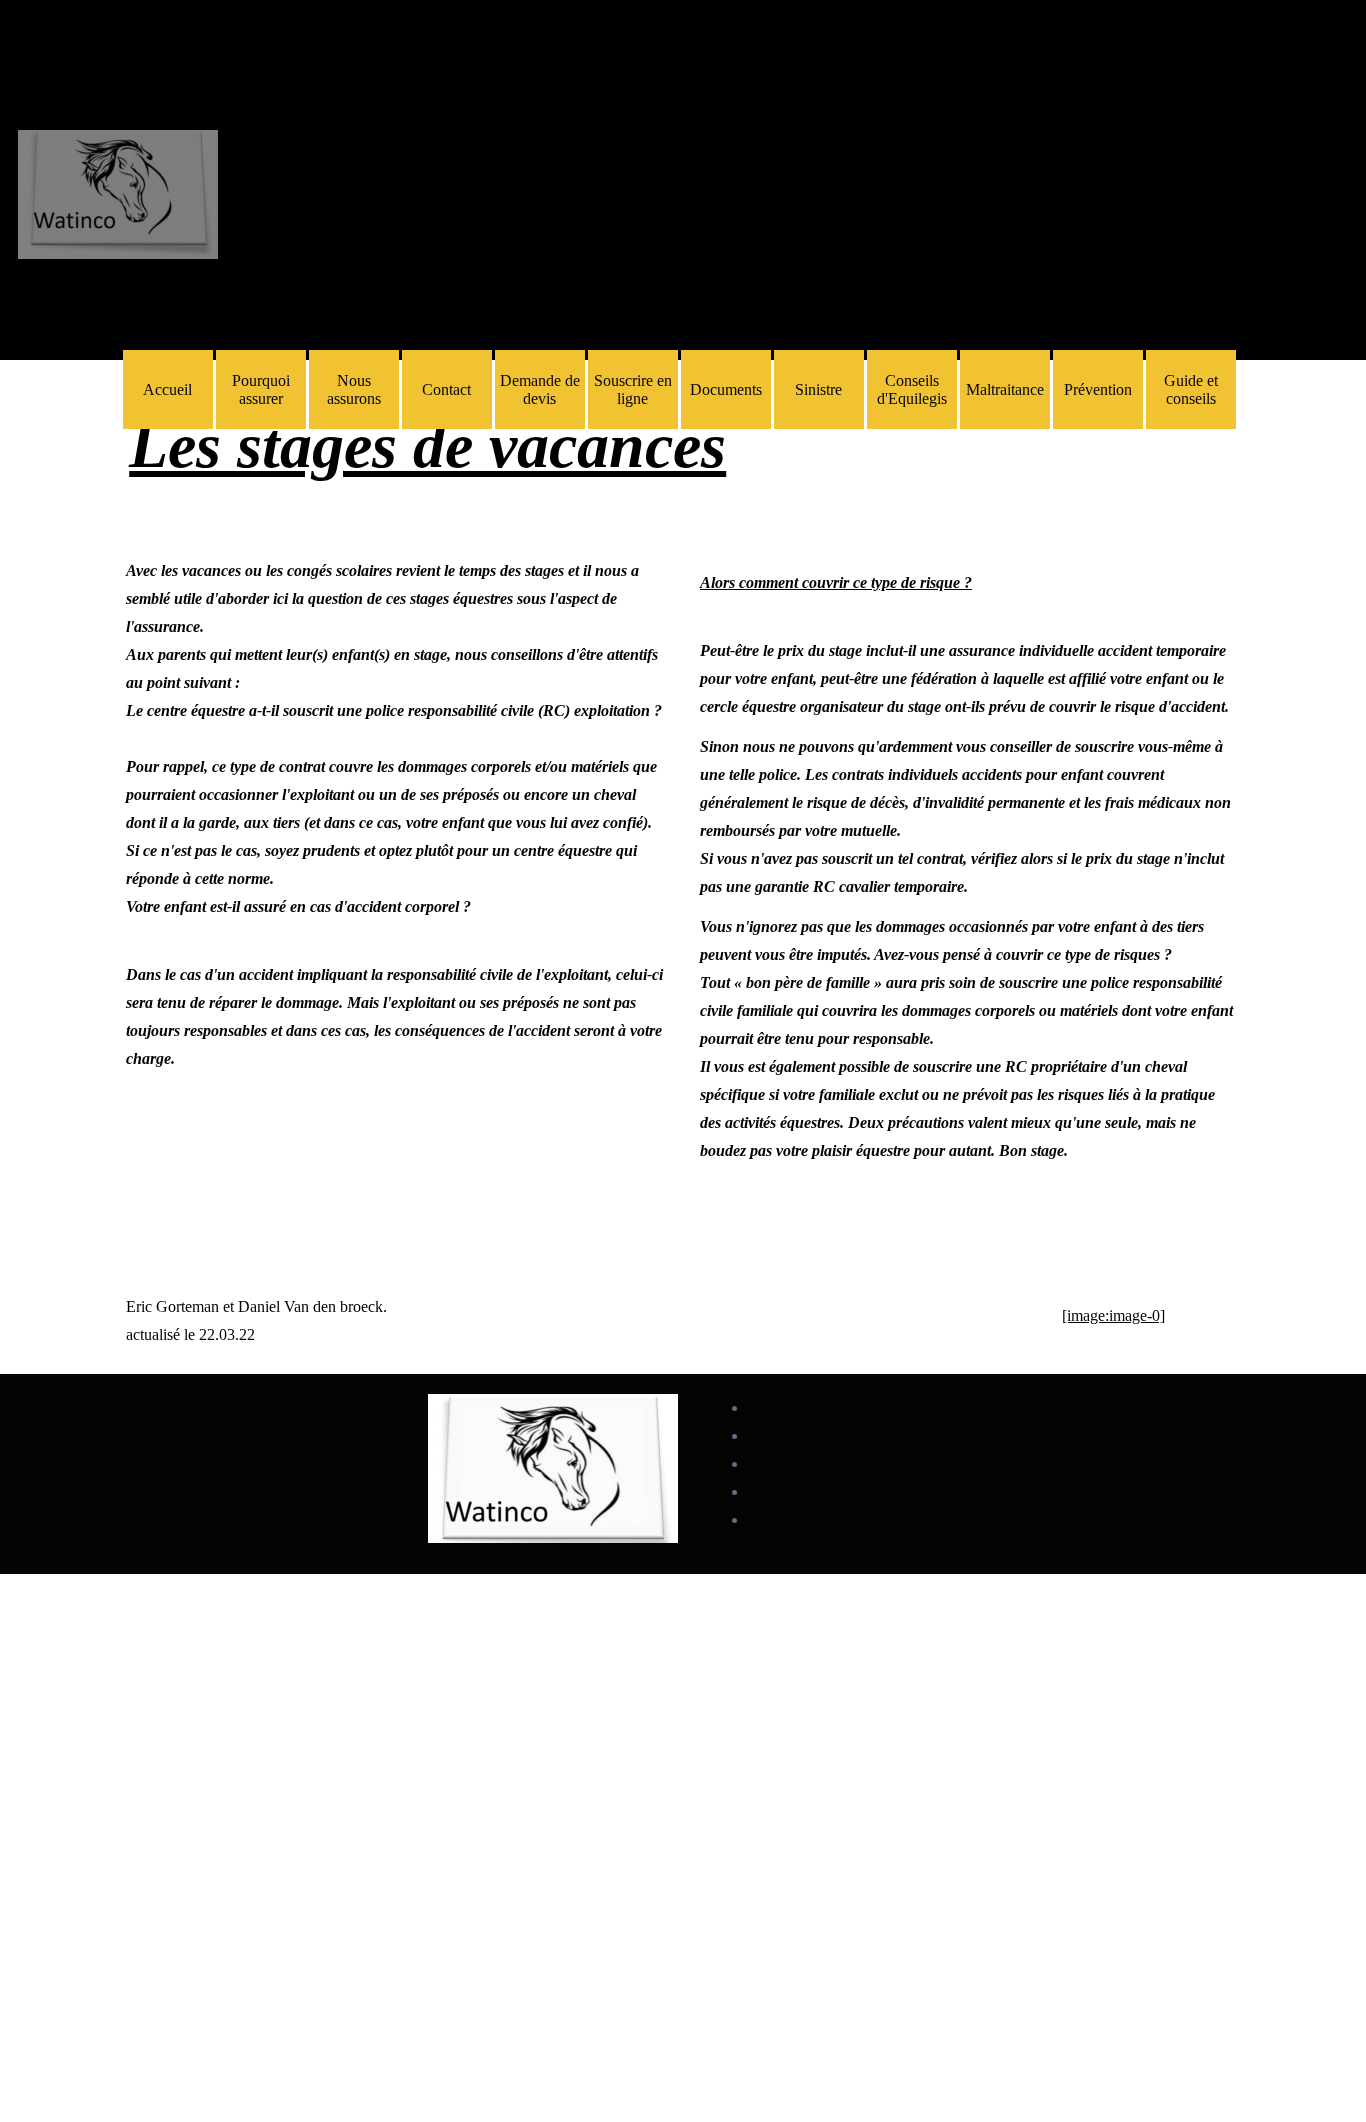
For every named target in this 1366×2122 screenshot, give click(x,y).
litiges (767, 1436)
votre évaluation (801, 1520)
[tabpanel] (683, 446)
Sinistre (818, 389)
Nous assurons (354, 389)
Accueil (167, 389)
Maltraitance (1005, 389)
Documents (726, 389)
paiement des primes (815, 1464)
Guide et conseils (1191, 389)
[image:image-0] (1113, 1315)
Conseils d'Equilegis (912, 389)
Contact (446, 389)
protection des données (822, 1408)
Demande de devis (540, 389)
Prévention (1098, 389)
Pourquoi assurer (261, 389)
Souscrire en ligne (633, 389)
